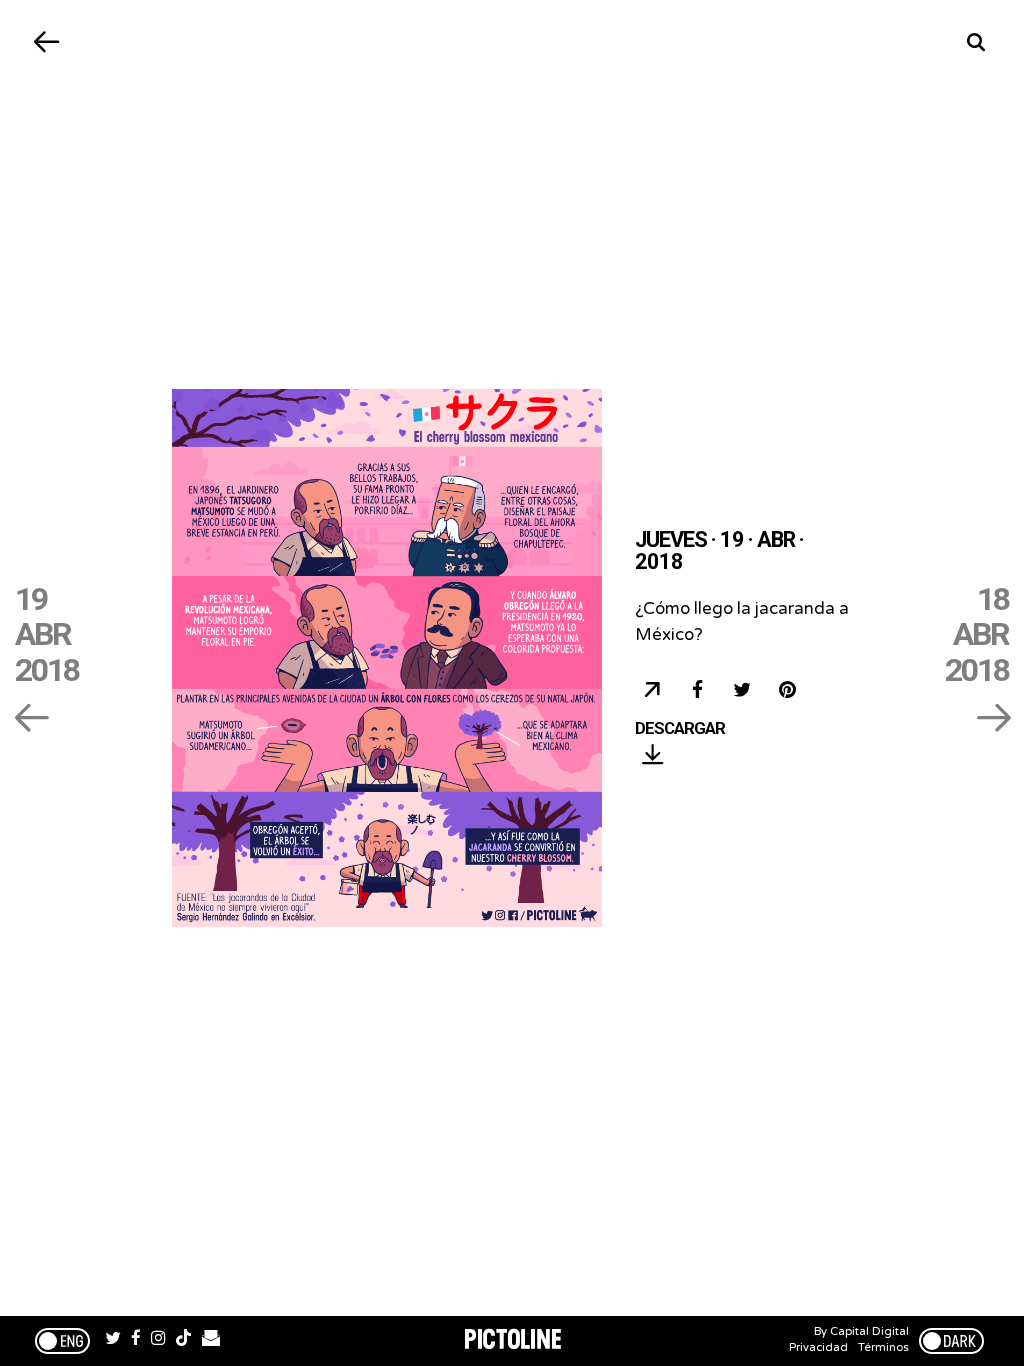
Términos (883, 1347)
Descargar (680, 729)
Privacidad (818, 1347)
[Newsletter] (211, 1341)
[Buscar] (976, 42)
